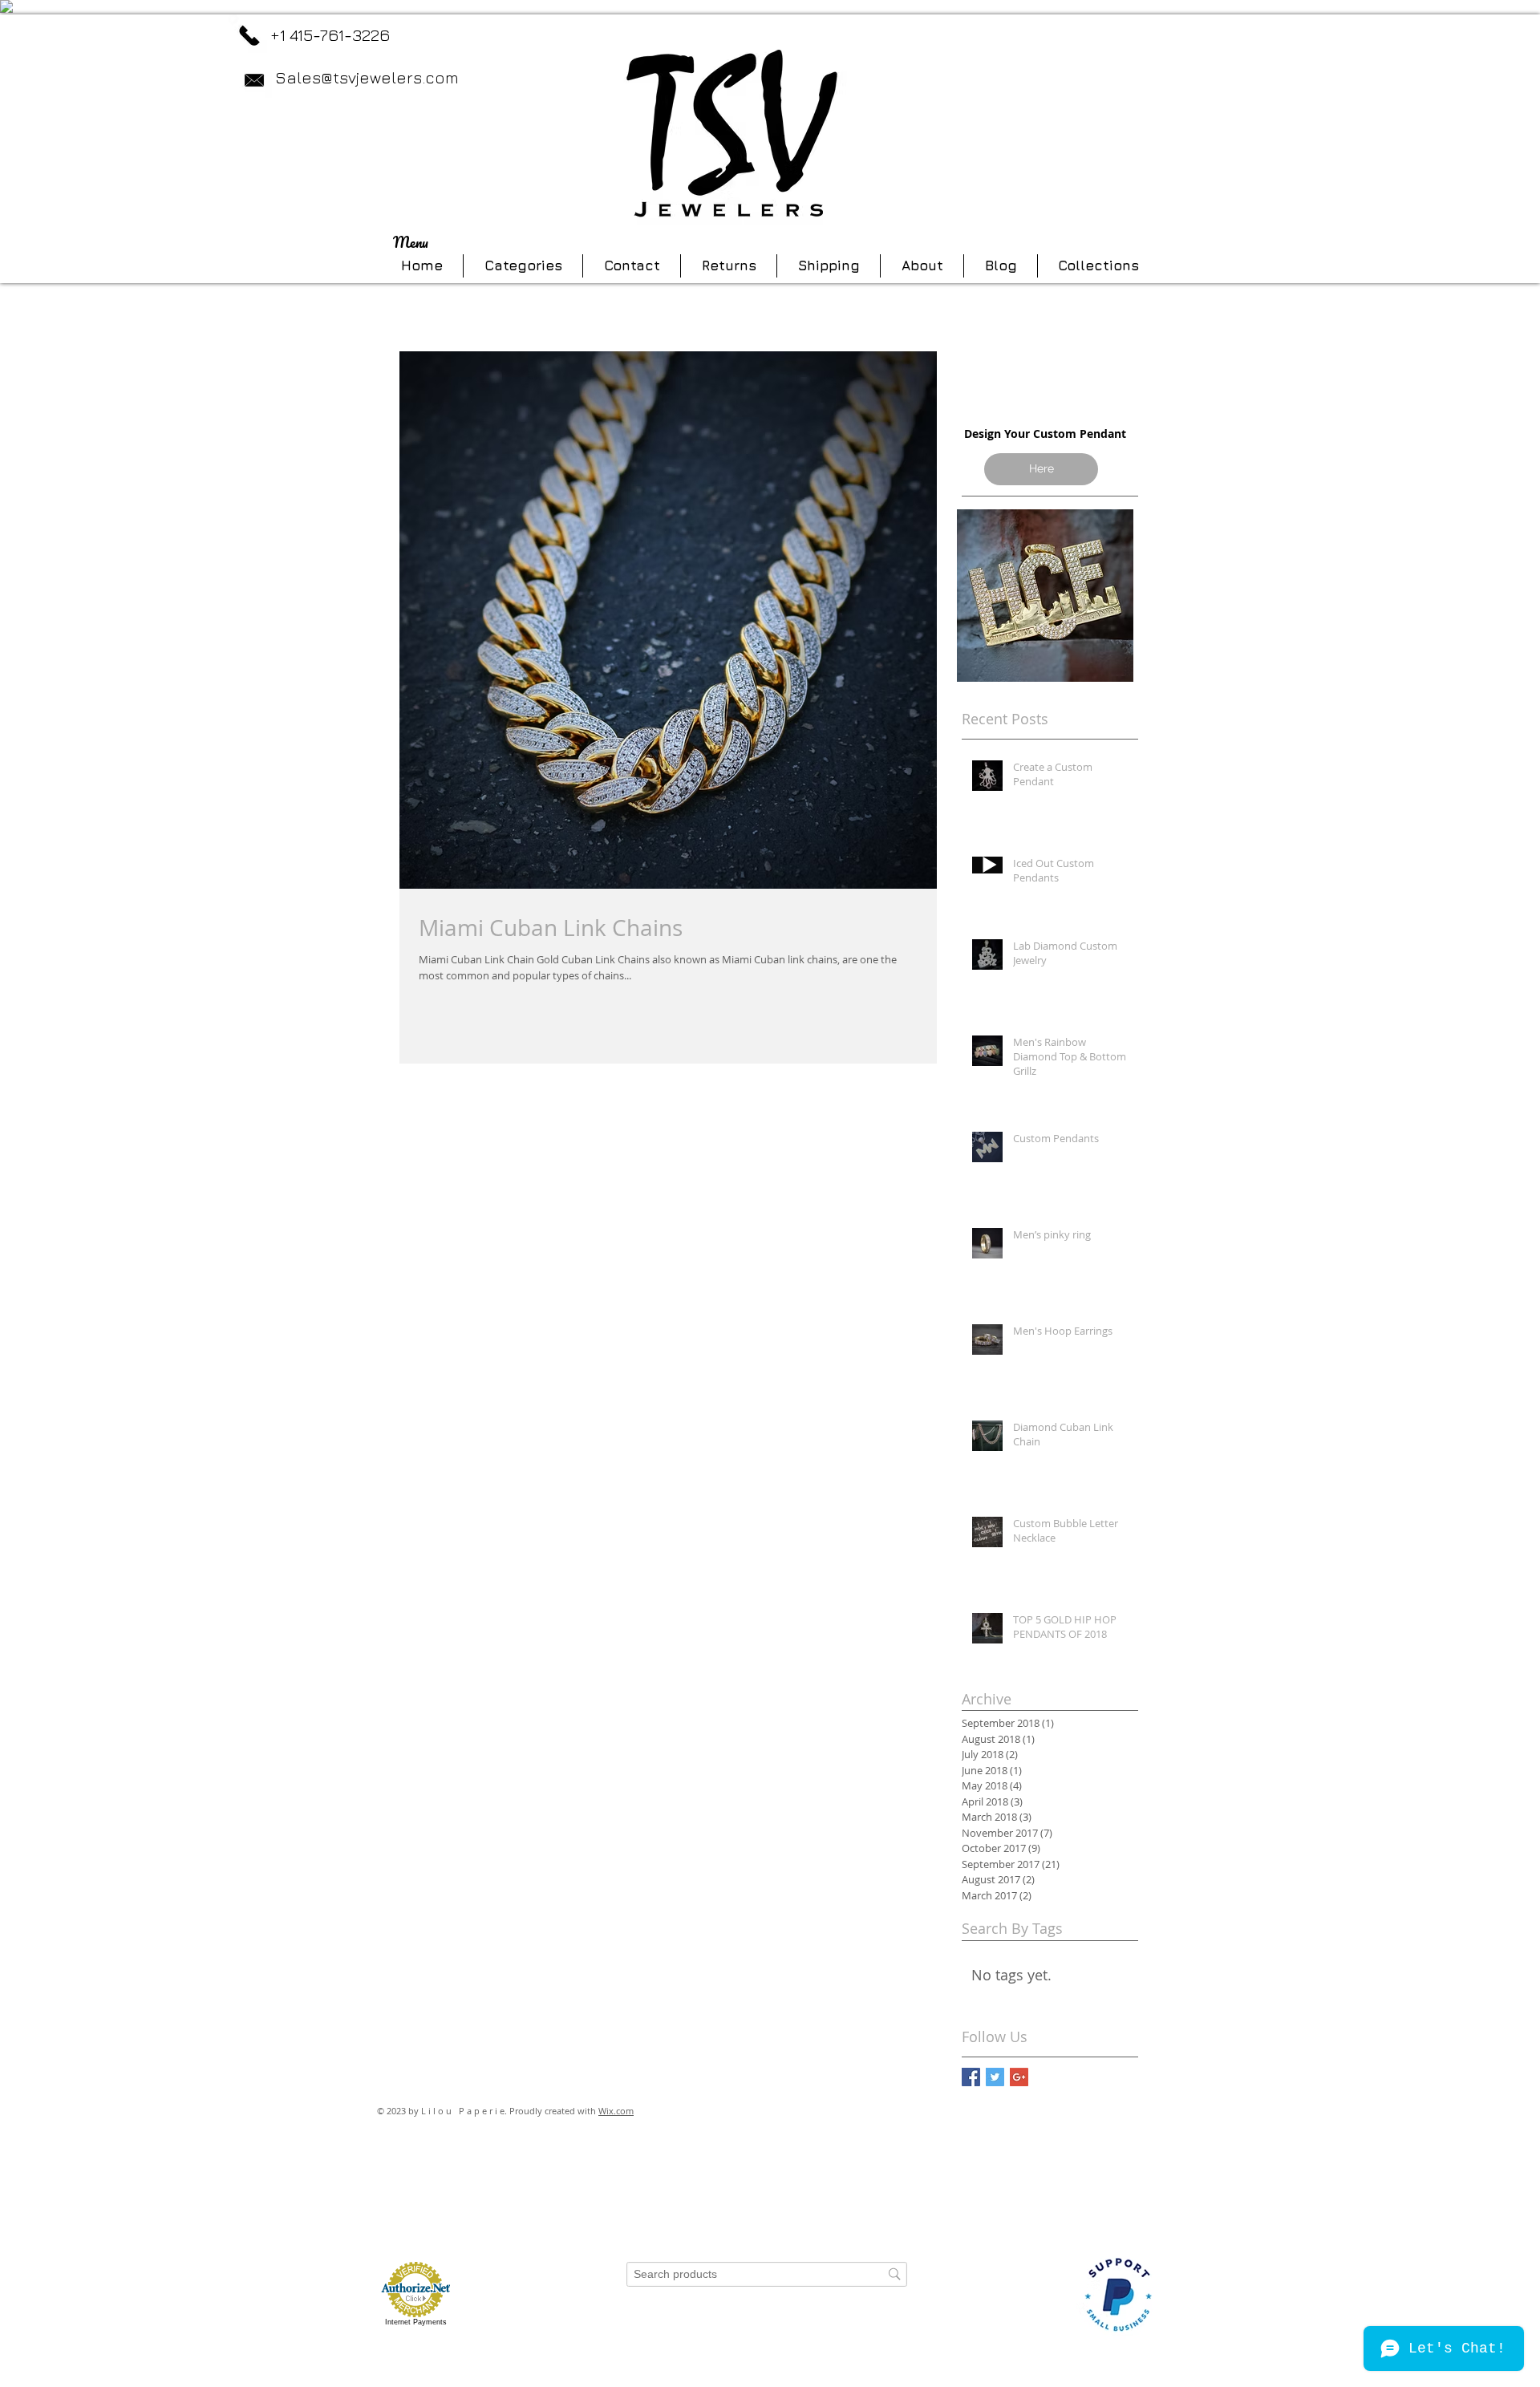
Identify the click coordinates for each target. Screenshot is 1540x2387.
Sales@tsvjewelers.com (367, 77)
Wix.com (616, 2111)
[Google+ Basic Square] (1019, 2077)
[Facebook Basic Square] (971, 2077)
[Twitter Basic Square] (995, 2077)
